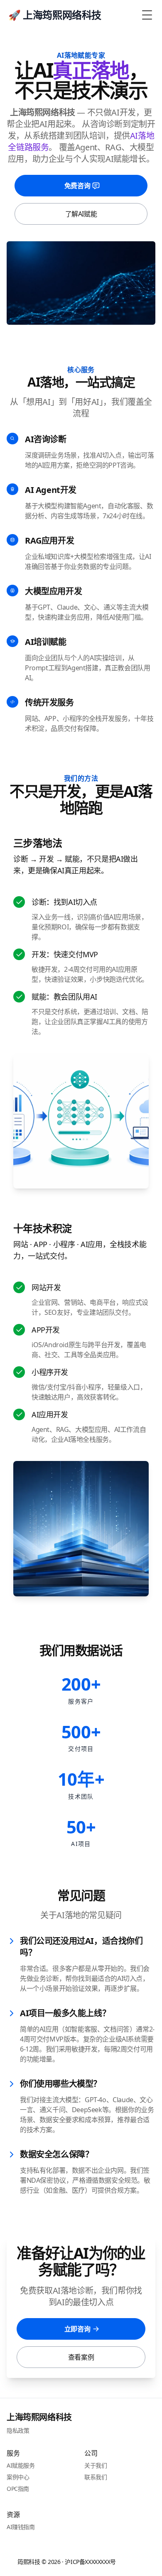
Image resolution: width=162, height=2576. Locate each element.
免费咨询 (77, 186)
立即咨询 (77, 2329)
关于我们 (96, 2465)
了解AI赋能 (81, 214)
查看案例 (81, 2357)
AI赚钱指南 (21, 2527)
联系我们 (96, 2477)
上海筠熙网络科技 (39, 2417)
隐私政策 (18, 2430)
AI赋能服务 (21, 2465)
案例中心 (18, 2477)
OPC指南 (18, 2489)
